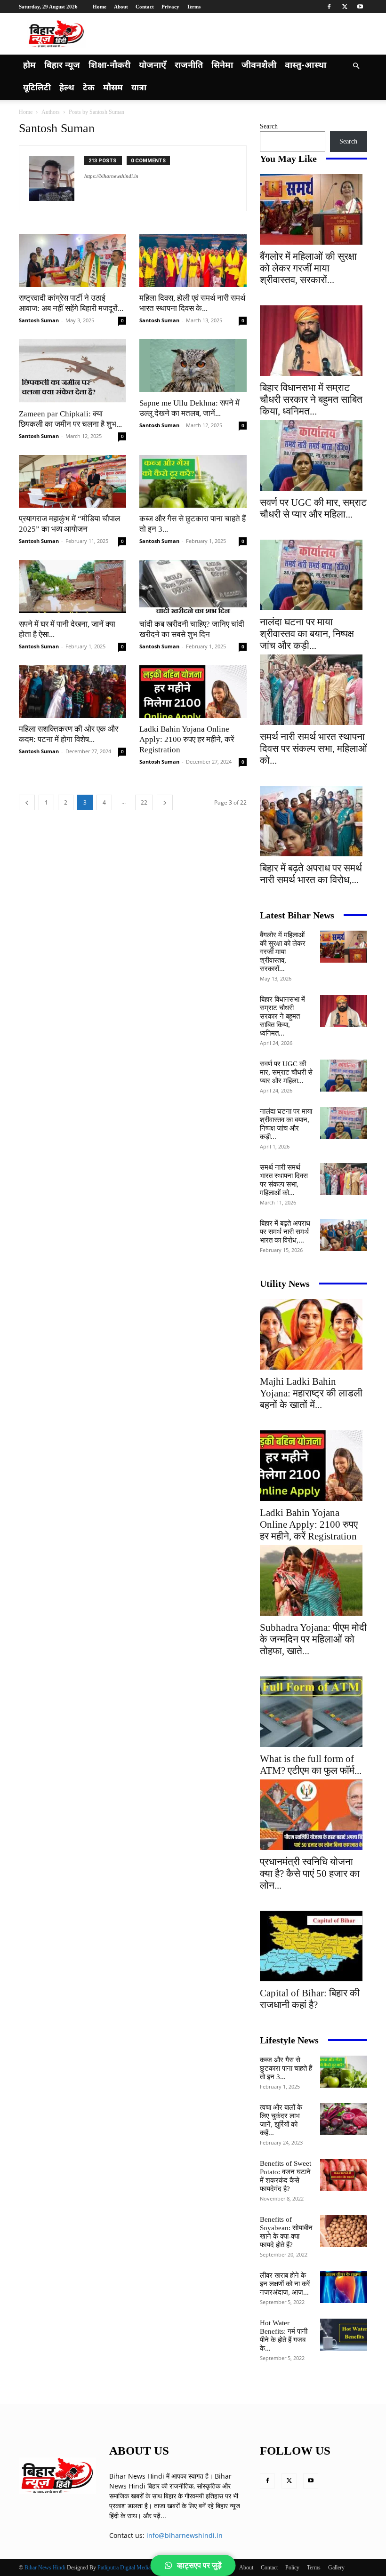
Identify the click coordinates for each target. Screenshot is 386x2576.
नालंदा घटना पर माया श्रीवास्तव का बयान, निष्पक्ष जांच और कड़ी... (307, 634)
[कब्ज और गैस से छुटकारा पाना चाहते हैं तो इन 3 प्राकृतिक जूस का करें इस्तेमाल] (193, 482)
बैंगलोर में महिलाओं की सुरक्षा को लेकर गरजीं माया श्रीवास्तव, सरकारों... (308, 268)
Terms (194, 7)
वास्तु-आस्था (306, 66)
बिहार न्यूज (62, 66)
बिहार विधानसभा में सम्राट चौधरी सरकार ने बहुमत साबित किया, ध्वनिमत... (311, 399)
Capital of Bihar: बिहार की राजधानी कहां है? (310, 1999)
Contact (145, 7)
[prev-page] (27, 802)
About (121, 7)
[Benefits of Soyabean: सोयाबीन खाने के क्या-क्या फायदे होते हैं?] (344, 2231)
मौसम (113, 88)
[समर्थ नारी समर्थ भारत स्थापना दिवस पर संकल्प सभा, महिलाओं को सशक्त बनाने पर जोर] (314, 690)
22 (144, 802)
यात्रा (139, 88)
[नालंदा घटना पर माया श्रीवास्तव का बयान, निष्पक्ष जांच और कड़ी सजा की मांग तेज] (314, 575)
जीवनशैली (259, 66)
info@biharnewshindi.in (185, 2535)
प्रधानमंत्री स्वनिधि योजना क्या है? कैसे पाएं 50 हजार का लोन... (310, 1874)
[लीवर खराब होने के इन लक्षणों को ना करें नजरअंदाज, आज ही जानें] (344, 2287)
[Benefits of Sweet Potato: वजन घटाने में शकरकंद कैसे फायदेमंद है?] (344, 2175)
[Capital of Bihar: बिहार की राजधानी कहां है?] (314, 1946)
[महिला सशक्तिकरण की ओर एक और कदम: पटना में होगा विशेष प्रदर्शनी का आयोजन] (72, 692)
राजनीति (189, 66)
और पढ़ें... (155, 2516)
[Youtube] (360, 7)
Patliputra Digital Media (124, 2568)
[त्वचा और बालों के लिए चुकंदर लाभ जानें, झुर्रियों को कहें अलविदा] (344, 2119)
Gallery (336, 2568)
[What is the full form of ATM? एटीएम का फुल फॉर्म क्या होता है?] (314, 1712)
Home (100, 7)
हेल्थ (67, 88)
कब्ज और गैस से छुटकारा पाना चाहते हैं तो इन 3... (286, 2068)
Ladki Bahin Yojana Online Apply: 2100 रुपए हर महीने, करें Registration (187, 739)
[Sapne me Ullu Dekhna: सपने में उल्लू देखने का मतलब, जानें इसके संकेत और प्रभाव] (193, 366)
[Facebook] (329, 7)
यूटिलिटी (37, 88)
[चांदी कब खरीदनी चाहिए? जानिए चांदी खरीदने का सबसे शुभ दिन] (193, 586)
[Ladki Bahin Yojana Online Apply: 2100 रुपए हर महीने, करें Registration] (193, 692)
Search (269, 126)
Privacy (170, 7)
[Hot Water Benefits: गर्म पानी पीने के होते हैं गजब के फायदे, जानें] (344, 2335)
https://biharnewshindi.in (111, 176)
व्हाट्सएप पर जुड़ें (199, 2565)
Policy (292, 2568)
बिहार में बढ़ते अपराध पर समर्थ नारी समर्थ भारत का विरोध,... (311, 874)
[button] (356, 66)
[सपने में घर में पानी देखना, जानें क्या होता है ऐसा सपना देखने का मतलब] (72, 586)
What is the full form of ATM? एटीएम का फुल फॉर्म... (311, 1765)
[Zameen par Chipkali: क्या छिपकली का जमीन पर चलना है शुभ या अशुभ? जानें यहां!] (72, 371)
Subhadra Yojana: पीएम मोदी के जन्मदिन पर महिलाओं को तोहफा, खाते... (313, 1639)
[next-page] (165, 802)
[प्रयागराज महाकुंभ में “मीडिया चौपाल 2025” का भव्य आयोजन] (72, 482)
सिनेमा (222, 66)
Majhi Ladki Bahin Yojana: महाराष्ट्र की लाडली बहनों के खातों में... (311, 1393)
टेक (89, 88)
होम (29, 66)
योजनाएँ (153, 66)
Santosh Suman (39, 320)
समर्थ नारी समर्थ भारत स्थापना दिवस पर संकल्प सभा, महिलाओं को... (314, 749)
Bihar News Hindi (45, 2568)
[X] (345, 7)
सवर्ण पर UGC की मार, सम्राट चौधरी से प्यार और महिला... (313, 508)
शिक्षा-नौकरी (109, 66)
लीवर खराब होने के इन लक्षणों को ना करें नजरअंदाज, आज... (285, 2284)
